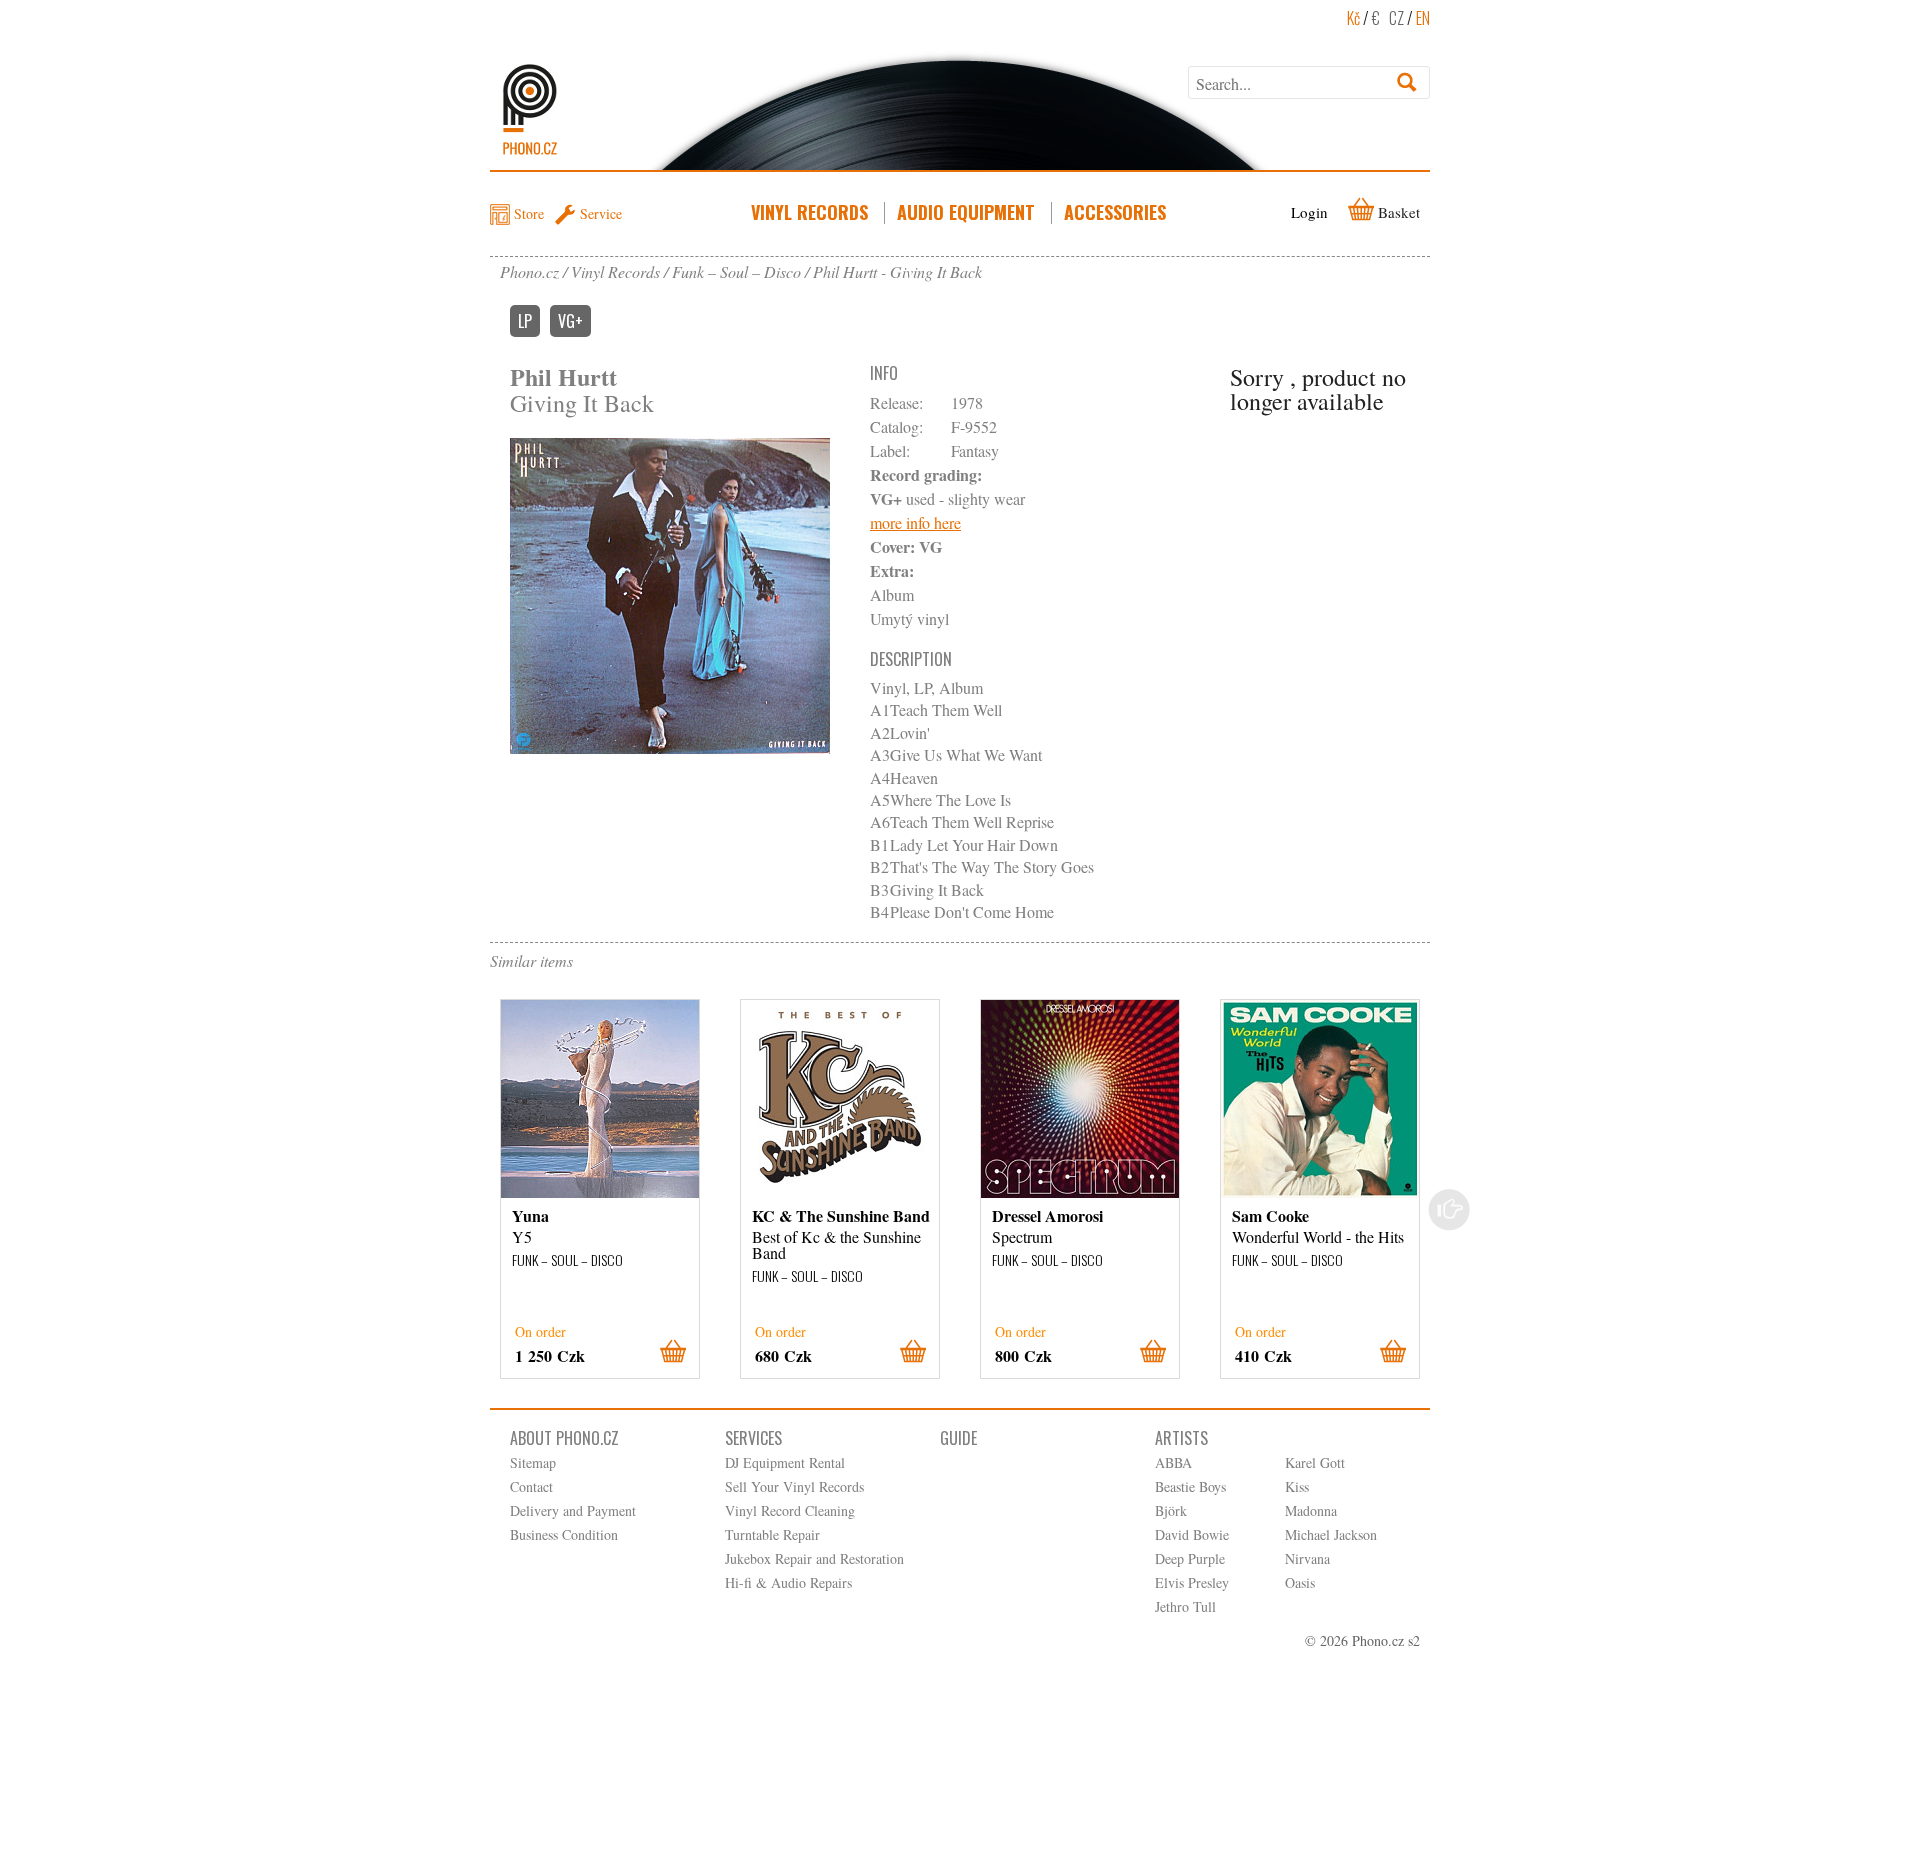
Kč (1353, 18)
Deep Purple (1190, 1558)
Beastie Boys (1190, 1486)
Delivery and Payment (573, 1510)
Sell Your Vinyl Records (794, 1486)
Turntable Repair (772, 1534)
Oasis (1300, 1582)
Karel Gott (1315, 1462)
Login (1309, 212)
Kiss (1297, 1486)
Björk (1171, 1510)
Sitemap (533, 1462)
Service (601, 213)
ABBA (1173, 1462)
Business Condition (564, 1534)
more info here (915, 522)
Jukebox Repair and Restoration (814, 1558)
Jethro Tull (1185, 1606)
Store (529, 213)
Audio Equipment (966, 212)
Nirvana (1307, 1558)
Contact (531, 1486)
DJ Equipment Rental (785, 1462)
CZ (1396, 18)
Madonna (1311, 1510)
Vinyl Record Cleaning (790, 1510)
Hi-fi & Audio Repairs (788, 1582)
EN (1423, 18)
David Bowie (1192, 1534)
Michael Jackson (1331, 1534)
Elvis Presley (1192, 1582)
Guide (958, 1438)
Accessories (1115, 212)
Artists (1181, 1438)
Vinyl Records (809, 212)
